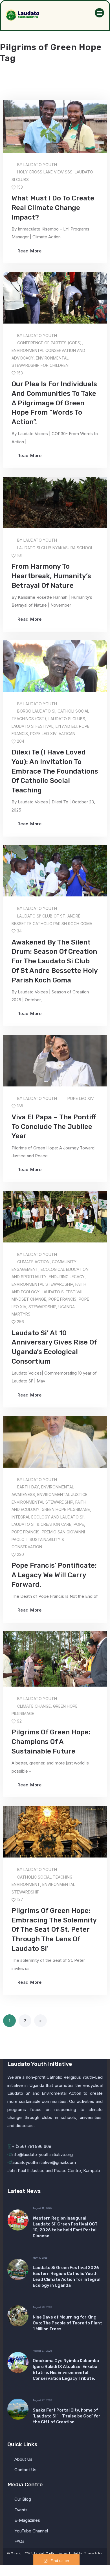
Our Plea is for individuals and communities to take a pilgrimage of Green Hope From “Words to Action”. (54, 403)
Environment (26, 1884)
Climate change (34, 1706)
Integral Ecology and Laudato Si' (48, 1517)
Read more (30, 251)
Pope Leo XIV (43, 734)
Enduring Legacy (67, 1277)
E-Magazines (27, 2520)
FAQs (19, 2541)
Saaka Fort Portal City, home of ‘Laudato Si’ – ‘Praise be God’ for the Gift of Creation (67, 2416)
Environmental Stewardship (42, 1284)
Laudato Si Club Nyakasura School (55, 548)
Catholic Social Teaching (45, 1877)
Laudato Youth (40, 165)
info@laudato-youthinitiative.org (42, 2154)
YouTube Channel (31, 2531)
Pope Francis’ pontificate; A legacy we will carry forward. (54, 1575)
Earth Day (28, 1487)
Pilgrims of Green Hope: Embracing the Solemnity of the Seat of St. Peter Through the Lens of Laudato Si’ (54, 1930)
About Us (23, 2459)
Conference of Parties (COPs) (49, 343)
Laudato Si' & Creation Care (41, 1524)
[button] (99, 13)
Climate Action (33, 1262)
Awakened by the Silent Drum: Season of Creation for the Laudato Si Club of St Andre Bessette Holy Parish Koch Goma (55, 961)
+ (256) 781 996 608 (31, 2146)
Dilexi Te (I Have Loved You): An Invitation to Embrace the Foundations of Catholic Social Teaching (55, 771)
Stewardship (42, 1307)
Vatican (67, 734)
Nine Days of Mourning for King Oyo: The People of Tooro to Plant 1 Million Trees (67, 2323)
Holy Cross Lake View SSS (45, 172)
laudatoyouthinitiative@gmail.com (44, 2162)
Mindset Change (29, 1299)
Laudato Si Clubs (67, 719)
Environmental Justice (62, 1494)
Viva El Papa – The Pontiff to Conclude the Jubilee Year (54, 1127)
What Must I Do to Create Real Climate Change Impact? (53, 208)
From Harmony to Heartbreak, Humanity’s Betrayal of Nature (51, 576)
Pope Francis (62, 1299)
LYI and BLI (66, 726)
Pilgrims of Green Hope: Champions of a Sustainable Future (51, 1742)
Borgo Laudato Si (36, 711)
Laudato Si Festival (32, 726)
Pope (79, 1524)
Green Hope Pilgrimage (66, 1509)
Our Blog (23, 2499)
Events (21, 2510)
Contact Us (25, 2470)
